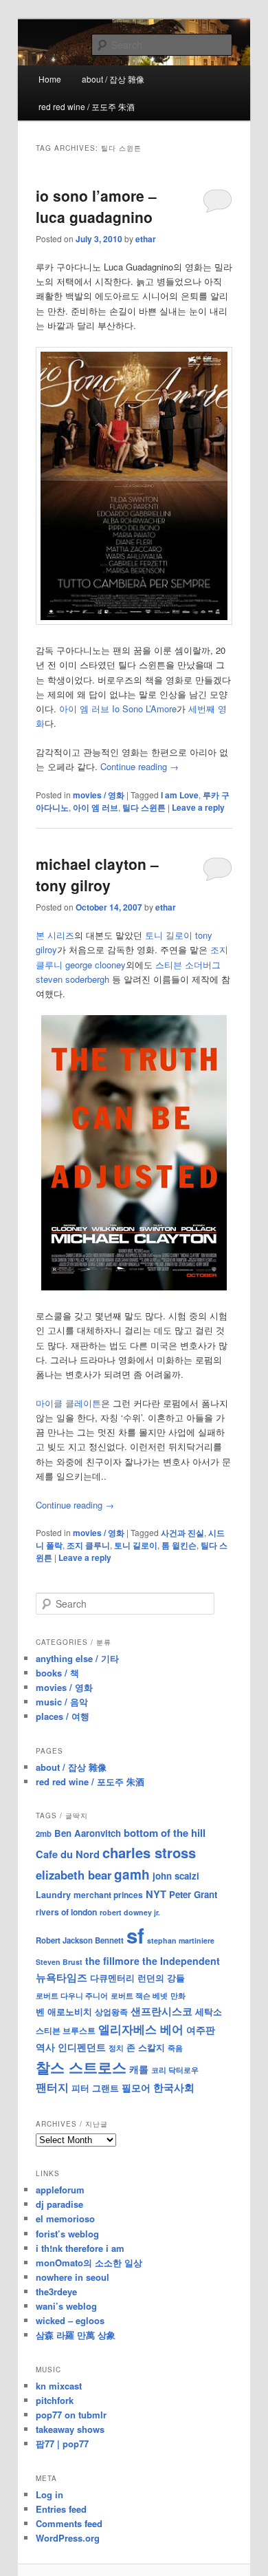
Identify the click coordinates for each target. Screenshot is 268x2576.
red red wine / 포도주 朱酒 (87, 106)
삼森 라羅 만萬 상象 (76, 2335)
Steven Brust (59, 1962)
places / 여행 (63, 1716)
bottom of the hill (165, 1833)
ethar (146, 239)
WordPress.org (68, 2538)
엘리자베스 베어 (141, 2029)
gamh (132, 1874)
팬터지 (52, 2087)
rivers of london (66, 1912)
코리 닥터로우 (175, 2069)
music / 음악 (62, 1702)
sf (135, 1935)
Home (50, 79)
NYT (156, 1894)
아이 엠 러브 (96, 807)
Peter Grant (193, 1894)
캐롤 (139, 2069)
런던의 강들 (161, 1978)
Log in (49, 2494)
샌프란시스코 (161, 2011)
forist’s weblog (67, 2234)
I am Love (180, 795)
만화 (178, 1995)
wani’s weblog (66, 2306)
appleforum (60, 2190)
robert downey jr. (130, 1912)
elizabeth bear (74, 1875)
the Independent (181, 1961)
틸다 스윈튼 (144, 807)
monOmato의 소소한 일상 (89, 2263)
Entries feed (61, 2509)
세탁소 (209, 2011)
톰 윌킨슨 (179, 1545)
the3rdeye (56, 2291)
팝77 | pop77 (62, 2444)
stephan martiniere (181, 1940)
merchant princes (108, 1895)
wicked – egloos (70, 2320)
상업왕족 (111, 2012)
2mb (44, 1833)
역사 (45, 2047)
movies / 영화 (99, 795)
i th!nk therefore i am (80, 2248)
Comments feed (69, 2523)
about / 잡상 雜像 (113, 79)
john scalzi (176, 1876)
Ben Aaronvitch (88, 1833)
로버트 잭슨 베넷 (139, 1995)
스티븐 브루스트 (66, 2030)
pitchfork (55, 2400)
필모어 (136, 2087)
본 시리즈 (55, 935)
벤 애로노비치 (64, 2011)
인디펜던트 (82, 2047)
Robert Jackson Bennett (80, 1940)
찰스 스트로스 (81, 2067)
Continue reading (139, 766)
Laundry (53, 1895)
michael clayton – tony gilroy (97, 875)
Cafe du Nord (68, 1854)
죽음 (175, 2047)
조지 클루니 (88, 1545)
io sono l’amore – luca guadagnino (96, 206)
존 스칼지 (146, 2047)
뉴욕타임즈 (62, 1977)
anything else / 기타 (77, 1658)
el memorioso (65, 2218)
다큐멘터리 (112, 1978)
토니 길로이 (136, 1545)
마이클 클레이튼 (68, 1403)
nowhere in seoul (72, 2277)
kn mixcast (59, 2386)
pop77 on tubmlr (71, 2415)
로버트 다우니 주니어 (72, 1995)
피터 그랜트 (95, 2088)
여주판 (201, 2030)
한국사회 (174, 2087)
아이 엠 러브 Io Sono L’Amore (116, 709)
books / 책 (57, 1673)
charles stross (149, 1852)
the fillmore (112, 1961)
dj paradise (59, 2204)
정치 (116, 2047)
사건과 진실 (182, 1533)
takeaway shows (70, 2429)
